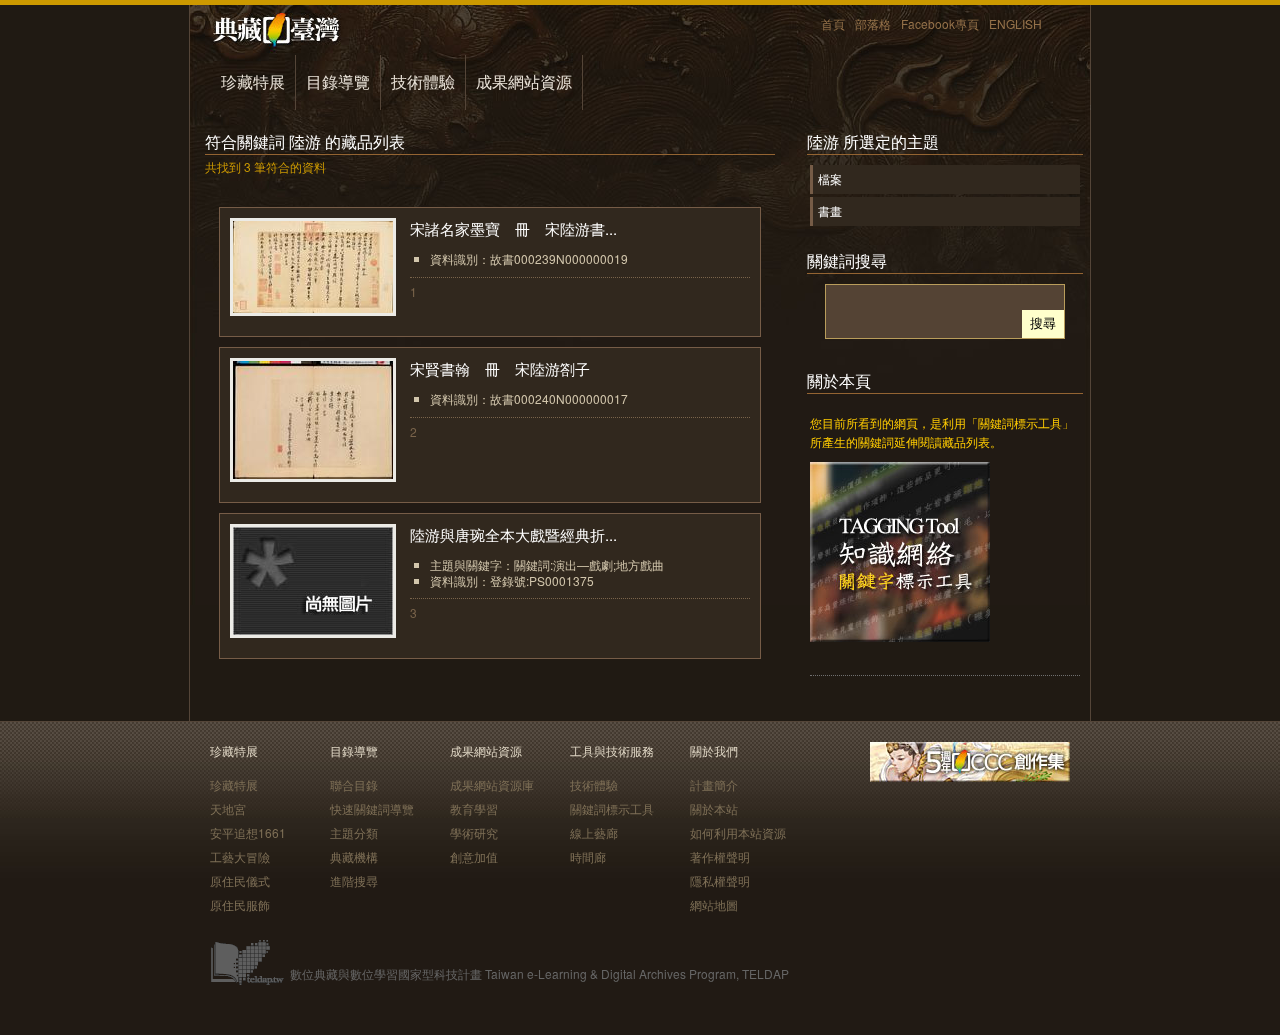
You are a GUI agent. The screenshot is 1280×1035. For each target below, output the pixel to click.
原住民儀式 (240, 880)
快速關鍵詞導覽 (372, 808)
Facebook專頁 (940, 23)
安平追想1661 (248, 832)
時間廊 (588, 856)
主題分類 (354, 832)
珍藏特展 (253, 81)
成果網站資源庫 (492, 784)
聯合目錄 (354, 784)
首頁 (833, 23)
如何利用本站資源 (738, 832)
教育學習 (474, 808)
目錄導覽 (338, 81)
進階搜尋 (354, 880)
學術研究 (474, 832)
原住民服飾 (240, 904)
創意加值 (474, 856)
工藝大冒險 (240, 856)
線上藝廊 (594, 832)
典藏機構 (354, 856)
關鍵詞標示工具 (612, 808)
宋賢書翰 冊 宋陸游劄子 (507, 368)
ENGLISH (1015, 23)
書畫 (830, 210)
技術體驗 (423, 81)
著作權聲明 (720, 856)
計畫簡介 (714, 784)
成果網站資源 (524, 81)
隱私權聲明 (720, 880)
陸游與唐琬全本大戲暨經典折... (513, 534)
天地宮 (228, 808)
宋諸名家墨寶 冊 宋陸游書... (513, 228)
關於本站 (714, 808)
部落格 (873, 23)
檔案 (830, 178)
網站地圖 (714, 904)
